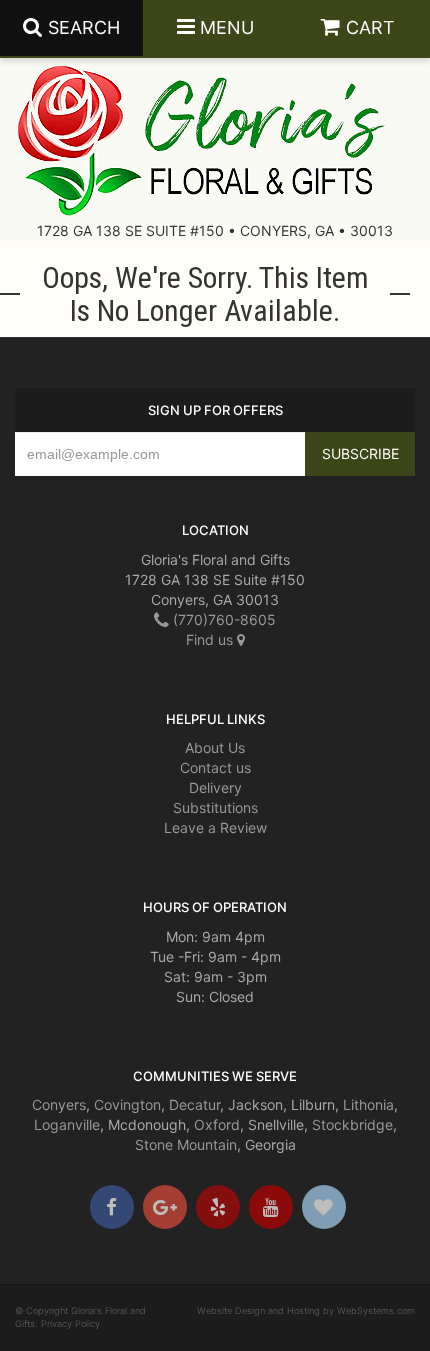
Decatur (194, 1104)
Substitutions (215, 807)
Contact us (215, 767)
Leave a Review (215, 827)
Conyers (59, 1104)
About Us (215, 747)
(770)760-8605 (222, 619)
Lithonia (368, 1104)
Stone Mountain (186, 1144)
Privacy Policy (70, 1323)
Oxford (217, 1124)
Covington (127, 1104)
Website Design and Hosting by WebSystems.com (306, 1310)
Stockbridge (352, 1124)
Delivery (215, 787)
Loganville (67, 1124)
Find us (211, 639)
